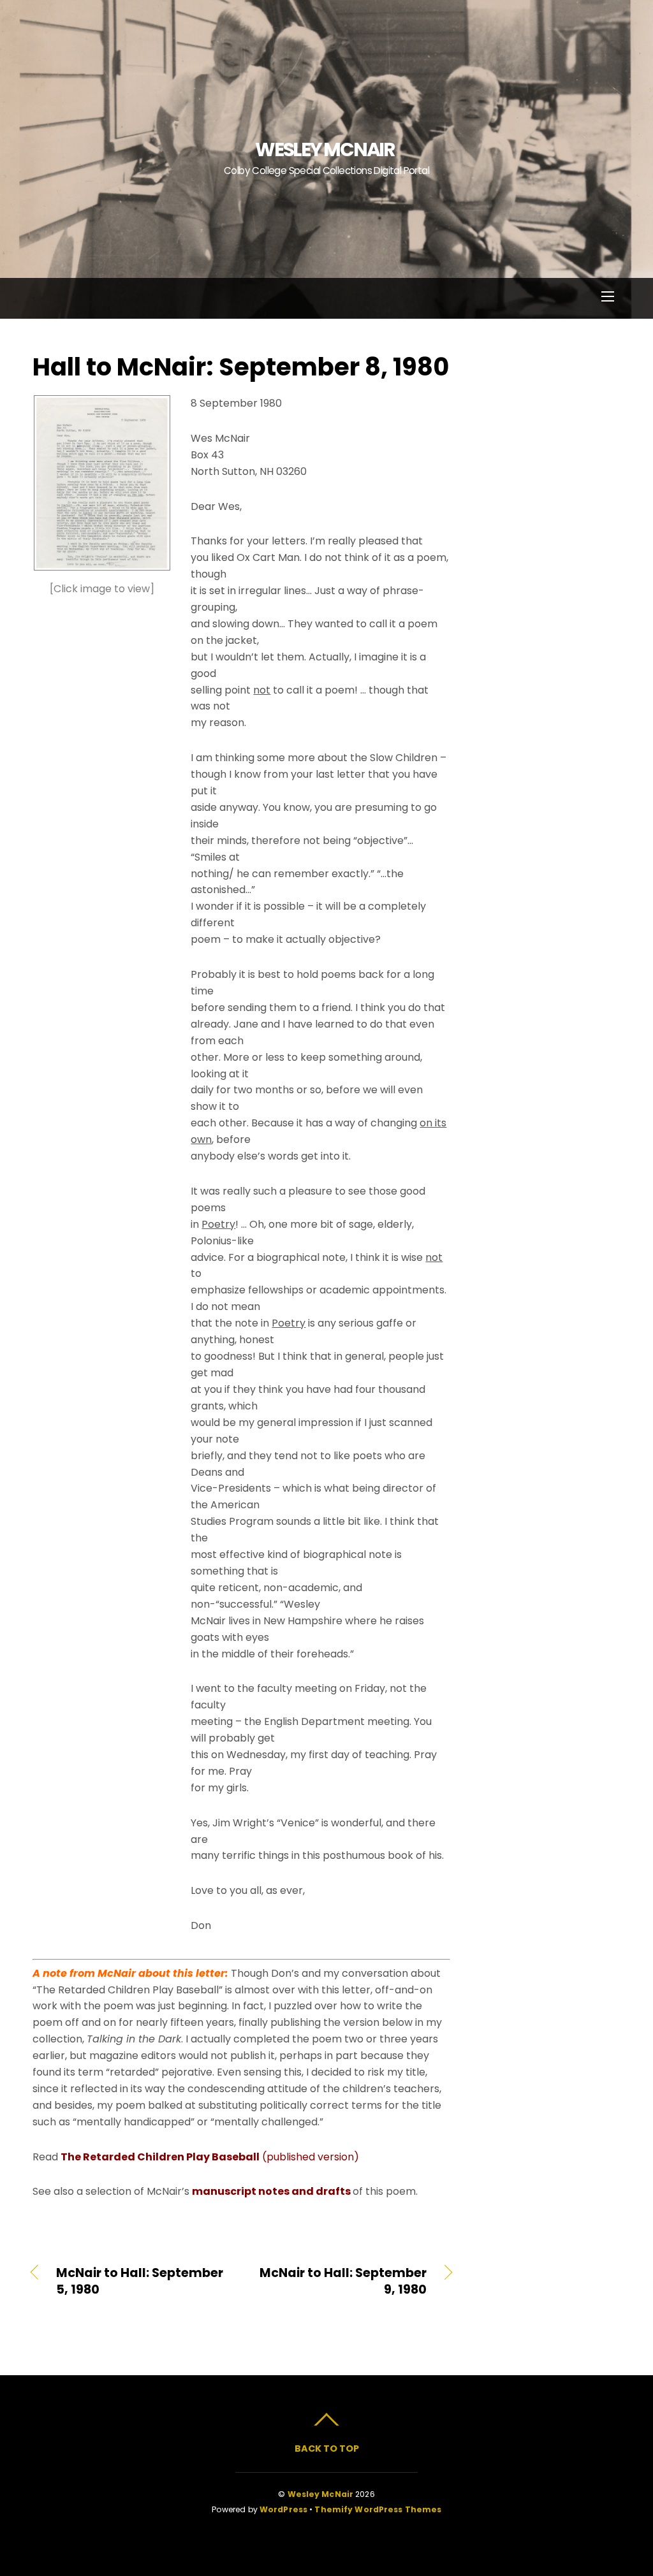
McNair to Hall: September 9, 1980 (340, 2281)
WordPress (283, 2509)
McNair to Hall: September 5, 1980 (140, 2281)
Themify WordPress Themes (378, 2509)
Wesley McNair (321, 2494)
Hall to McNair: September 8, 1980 (241, 367)
